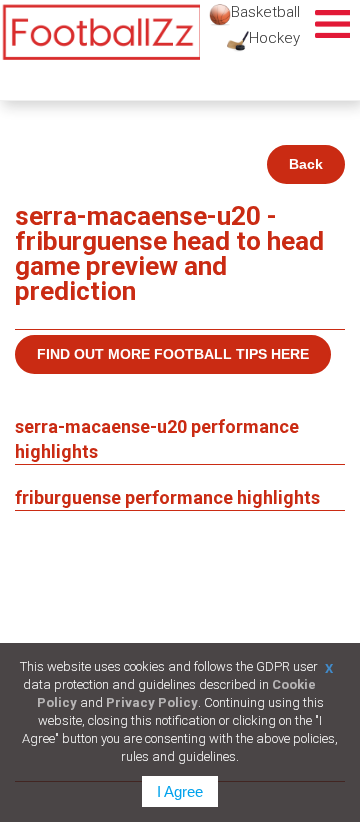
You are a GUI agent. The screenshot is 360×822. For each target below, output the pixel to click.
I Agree (180, 791)
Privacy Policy (152, 702)
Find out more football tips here (173, 354)
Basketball (265, 12)
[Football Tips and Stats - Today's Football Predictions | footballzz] (100, 32)
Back (306, 164)
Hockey (274, 38)
